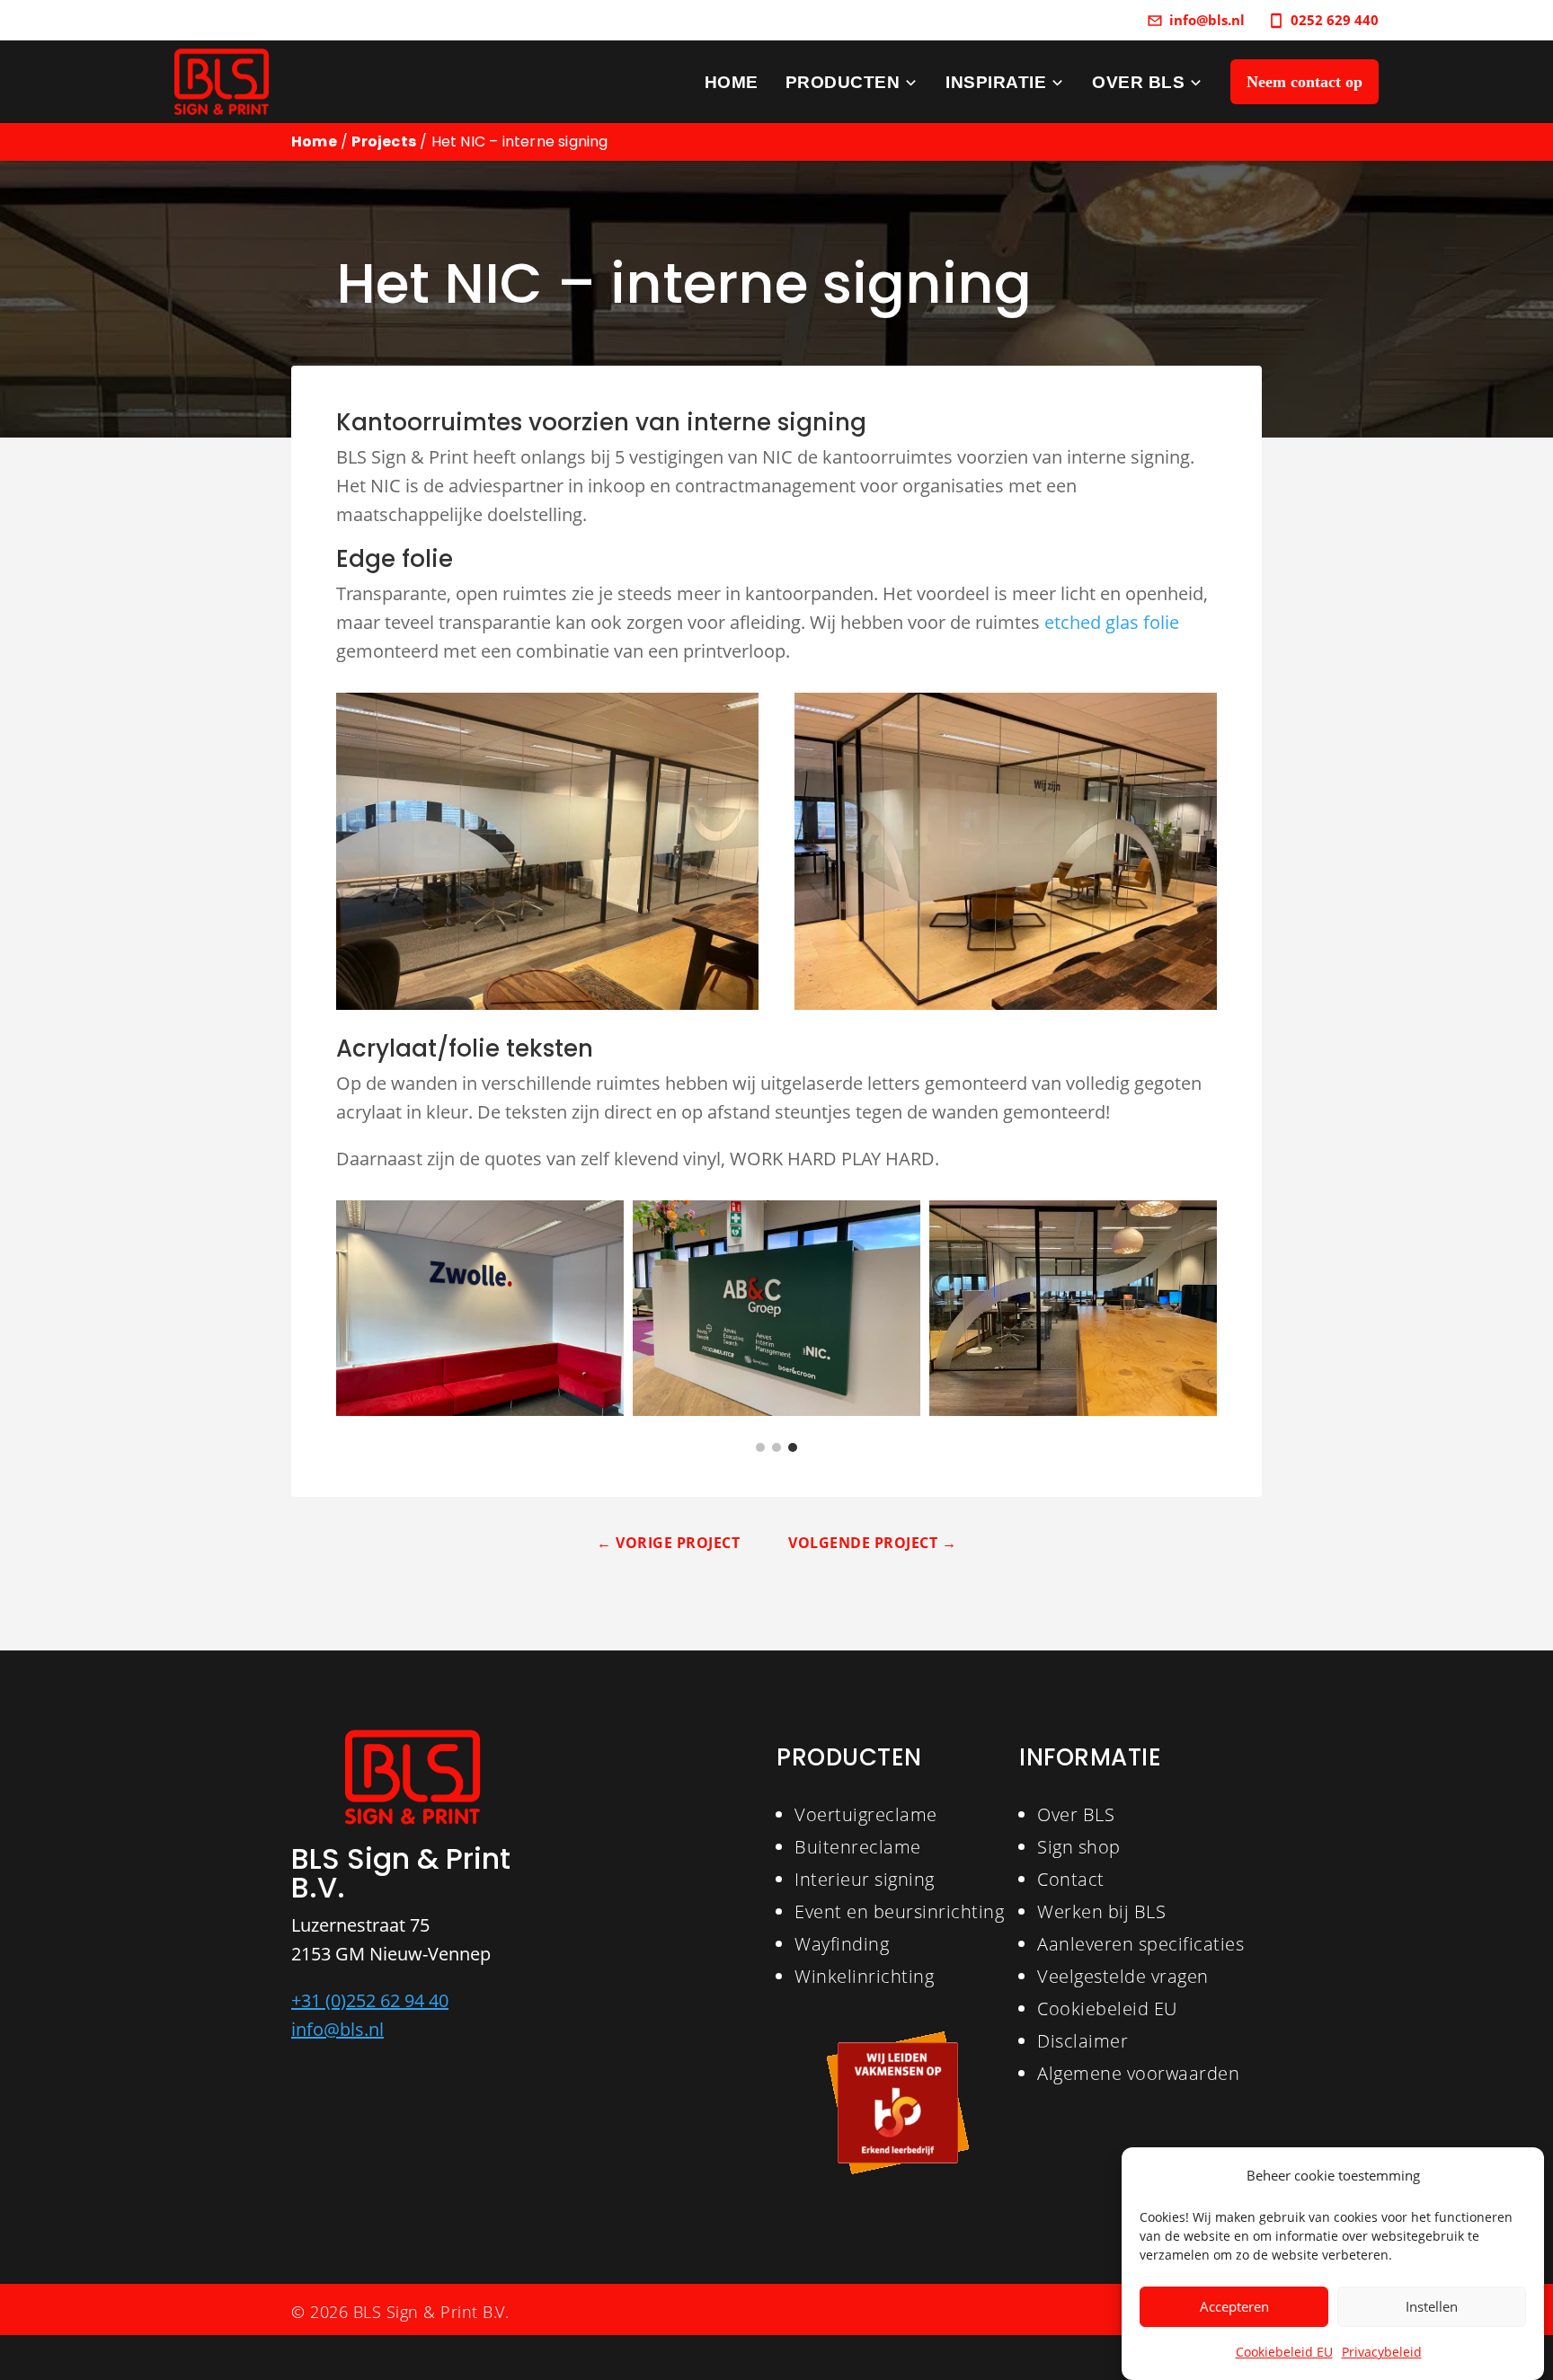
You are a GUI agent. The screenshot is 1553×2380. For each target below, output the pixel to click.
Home (314, 142)
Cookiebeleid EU (1284, 2352)
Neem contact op (1305, 82)
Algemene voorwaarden (1138, 2073)
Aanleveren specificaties (1140, 1944)
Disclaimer (1083, 2041)
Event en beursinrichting (899, 1911)
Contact (1071, 1879)
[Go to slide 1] (760, 1447)
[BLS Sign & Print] (222, 82)
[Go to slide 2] (776, 1447)
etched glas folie (1112, 622)
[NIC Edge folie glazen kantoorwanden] (776, 1308)
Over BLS (1076, 1814)
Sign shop (1079, 1847)
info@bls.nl (337, 2029)
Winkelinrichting (864, 1976)
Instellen (1432, 2307)
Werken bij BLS (1101, 1911)
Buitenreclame (858, 1847)
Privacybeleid (1382, 2352)
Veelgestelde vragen (1123, 1976)
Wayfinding (842, 1944)
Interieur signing (865, 1879)
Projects (384, 142)
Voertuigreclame (866, 1814)
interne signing (776, 422)
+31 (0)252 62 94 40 (370, 2000)
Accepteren (1234, 2307)
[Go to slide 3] (793, 1447)
